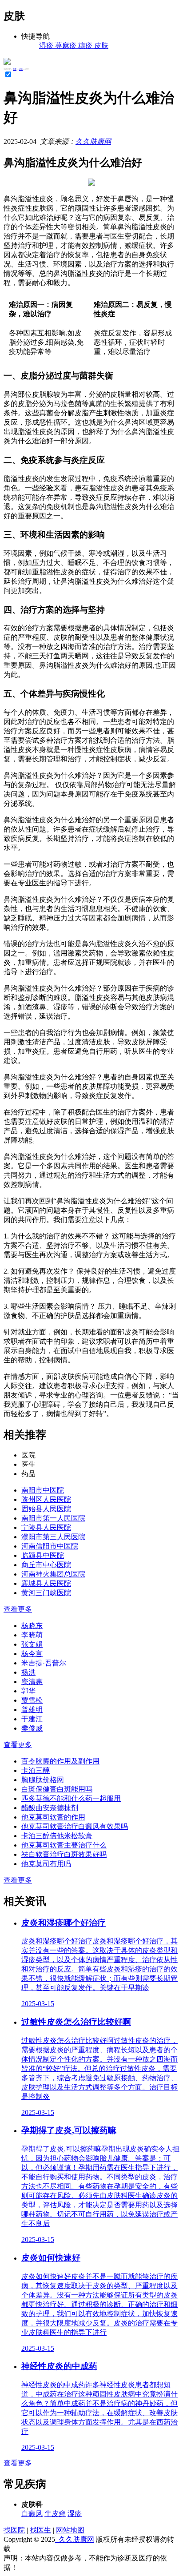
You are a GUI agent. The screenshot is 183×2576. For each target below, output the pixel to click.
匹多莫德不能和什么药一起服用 (71, 1798)
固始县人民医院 (46, 1509)
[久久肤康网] (7, 62)
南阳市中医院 (43, 1490)
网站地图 (70, 2530)
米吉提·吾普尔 (44, 1663)
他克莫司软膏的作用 (53, 1817)
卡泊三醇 (36, 1770)
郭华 (28, 1691)
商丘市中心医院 (46, 1565)
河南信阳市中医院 (50, 1546)
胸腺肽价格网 (43, 1780)
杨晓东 (32, 1626)
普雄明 (32, 1710)
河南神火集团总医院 (53, 1574)
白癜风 (32, 2514)
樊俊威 (32, 1728)
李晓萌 (32, 1635)
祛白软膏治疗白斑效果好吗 (64, 1854)
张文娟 (32, 1644)
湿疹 (75, 2514)
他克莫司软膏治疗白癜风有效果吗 (75, 1826)
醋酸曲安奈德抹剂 (50, 1808)
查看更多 (18, 1609)
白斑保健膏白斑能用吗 (57, 1789)
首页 (15, 69)
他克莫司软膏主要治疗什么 (64, 1845)
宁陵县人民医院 (46, 1527)
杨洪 (28, 1672)
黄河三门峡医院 (46, 1593)
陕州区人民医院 (46, 1499)
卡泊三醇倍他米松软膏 (57, 1836)
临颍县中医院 (43, 1555)
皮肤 (21, 69)
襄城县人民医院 (46, 1583)
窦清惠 (32, 1682)
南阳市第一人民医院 (53, 1518)
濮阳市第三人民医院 (53, 1537)
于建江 (32, 1719)
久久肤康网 (93, 141)
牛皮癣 (55, 2514)
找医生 (40, 2530)
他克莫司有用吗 (46, 1864)
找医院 (14, 2530)
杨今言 (32, 1654)
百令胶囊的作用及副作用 (60, 1761)
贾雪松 (32, 1700)
